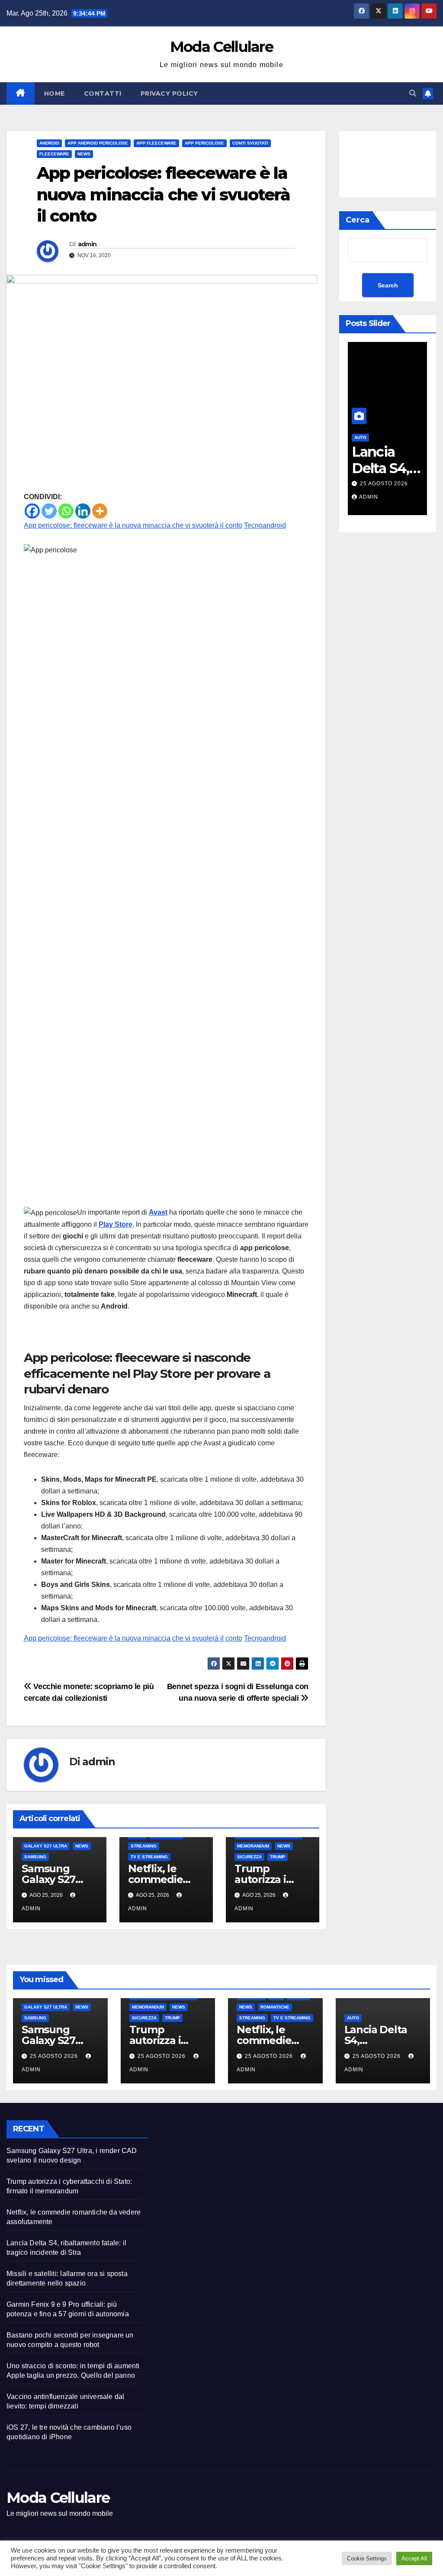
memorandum (253, 1846)
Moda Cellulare (221, 47)
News (84, 154)
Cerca (358, 220)
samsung (35, 1857)
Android (49, 143)
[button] (413, 93)
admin (87, 244)
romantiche (275, 2007)
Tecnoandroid (265, 525)
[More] (100, 511)
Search (388, 285)
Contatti (103, 93)
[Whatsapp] (66, 511)
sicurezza (249, 1857)
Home (55, 93)
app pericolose (204, 143)
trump (278, 1857)
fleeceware (54, 154)
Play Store (116, 1224)
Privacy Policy (169, 93)
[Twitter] (49, 511)
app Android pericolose (98, 143)
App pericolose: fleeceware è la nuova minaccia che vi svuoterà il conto (133, 525)
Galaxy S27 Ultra (46, 1846)
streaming (144, 1846)
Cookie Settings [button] (367, 2558)
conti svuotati (250, 143)
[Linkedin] (83, 511)
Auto (353, 2018)
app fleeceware (156, 143)
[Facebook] (32, 511)
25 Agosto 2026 (405, 484)
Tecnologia (390, 437)
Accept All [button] (414, 2558)
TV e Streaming (149, 1857)
